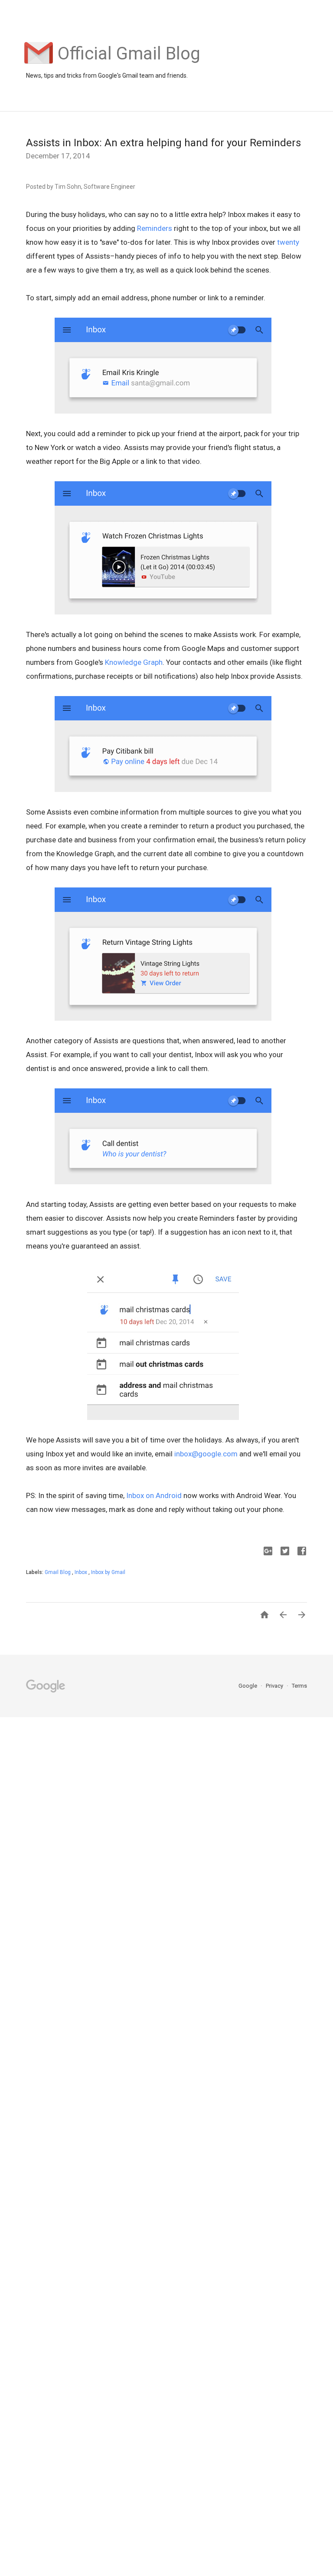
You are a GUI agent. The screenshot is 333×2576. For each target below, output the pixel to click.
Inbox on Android (154, 1495)
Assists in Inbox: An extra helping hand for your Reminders (163, 143)
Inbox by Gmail (108, 1572)
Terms (299, 1686)
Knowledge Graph (134, 662)
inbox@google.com (206, 1454)
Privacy (275, 1686)
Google (248, 1686)
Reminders (155, 228)
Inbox (82, 1572)
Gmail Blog (58, 1572)
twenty (288, 242)
